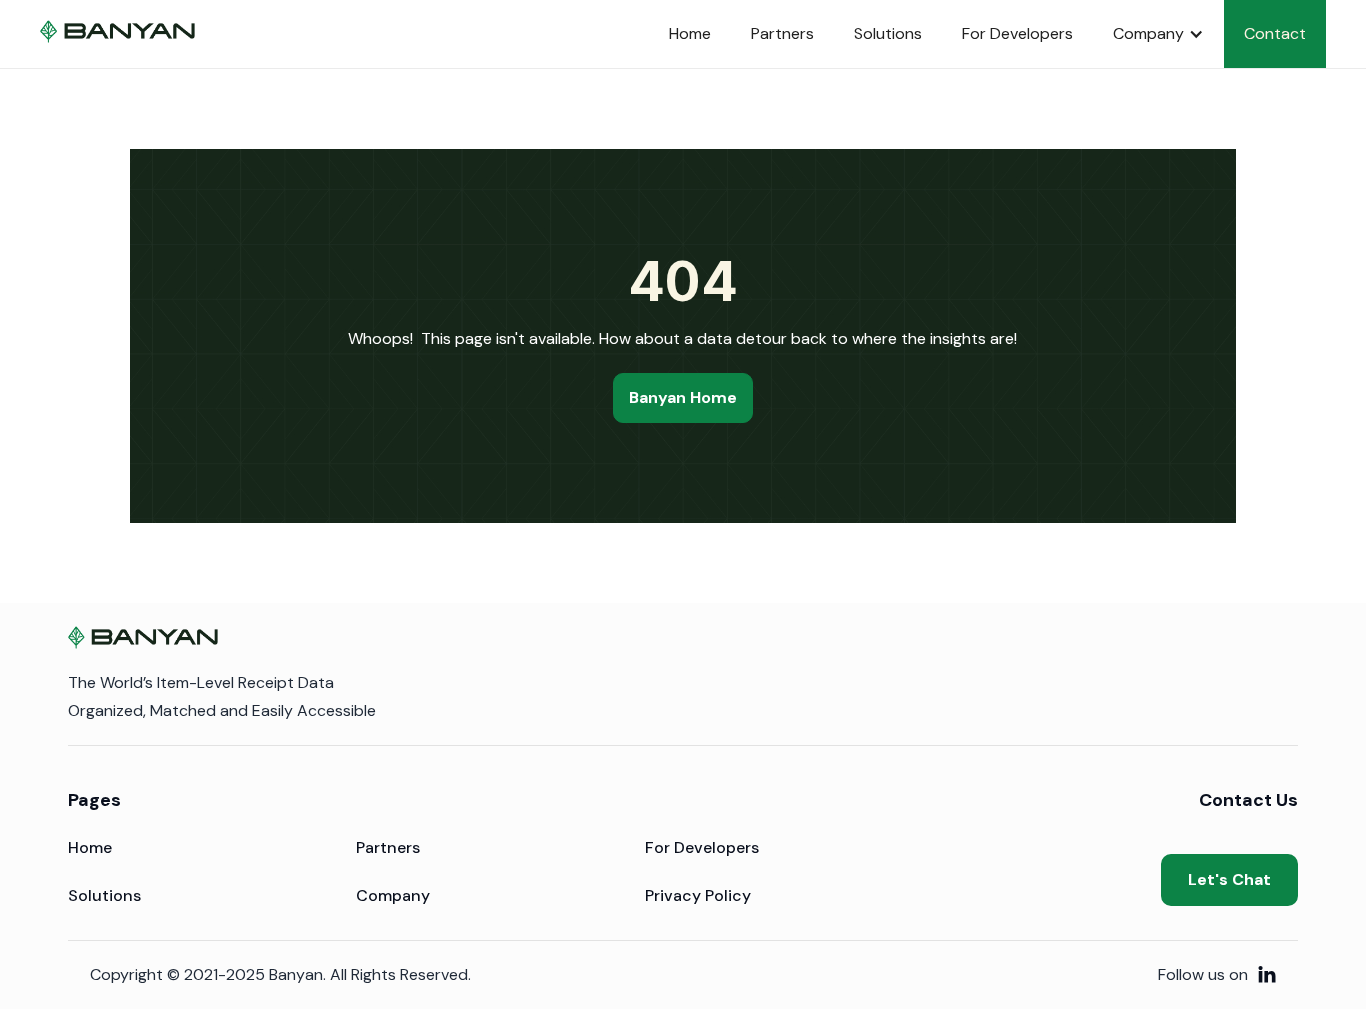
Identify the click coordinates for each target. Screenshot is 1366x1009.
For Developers (1017, 33)
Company (393, 895)
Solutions (888, 33)
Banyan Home (683, 397)
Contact (1275, 33)
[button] (1158, 34)
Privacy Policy (698, 895)
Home (690, 33)
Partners (782, 33)
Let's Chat (1229, 879)
